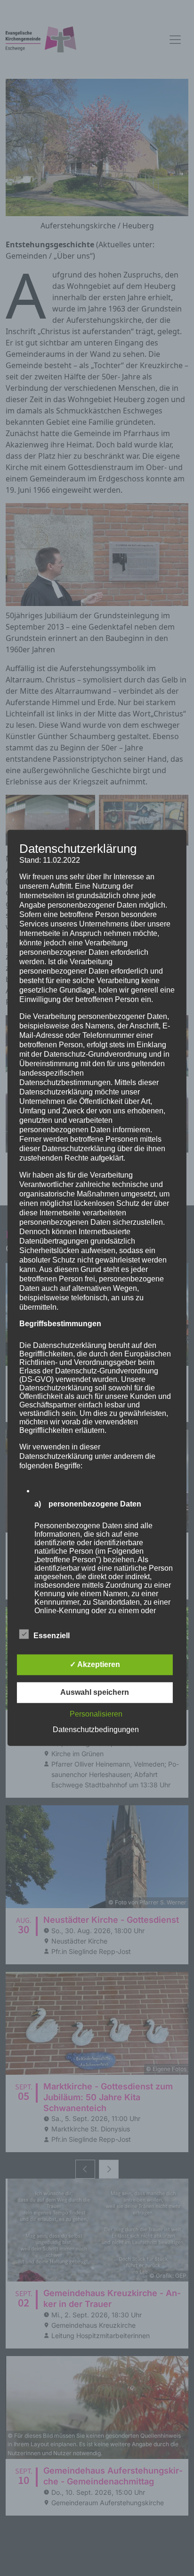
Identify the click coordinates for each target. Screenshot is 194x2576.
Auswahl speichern (95, 1693)
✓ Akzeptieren (95, 1665)
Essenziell (52, 1636)
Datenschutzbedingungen (96, 1730)
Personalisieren (96, 1714)
